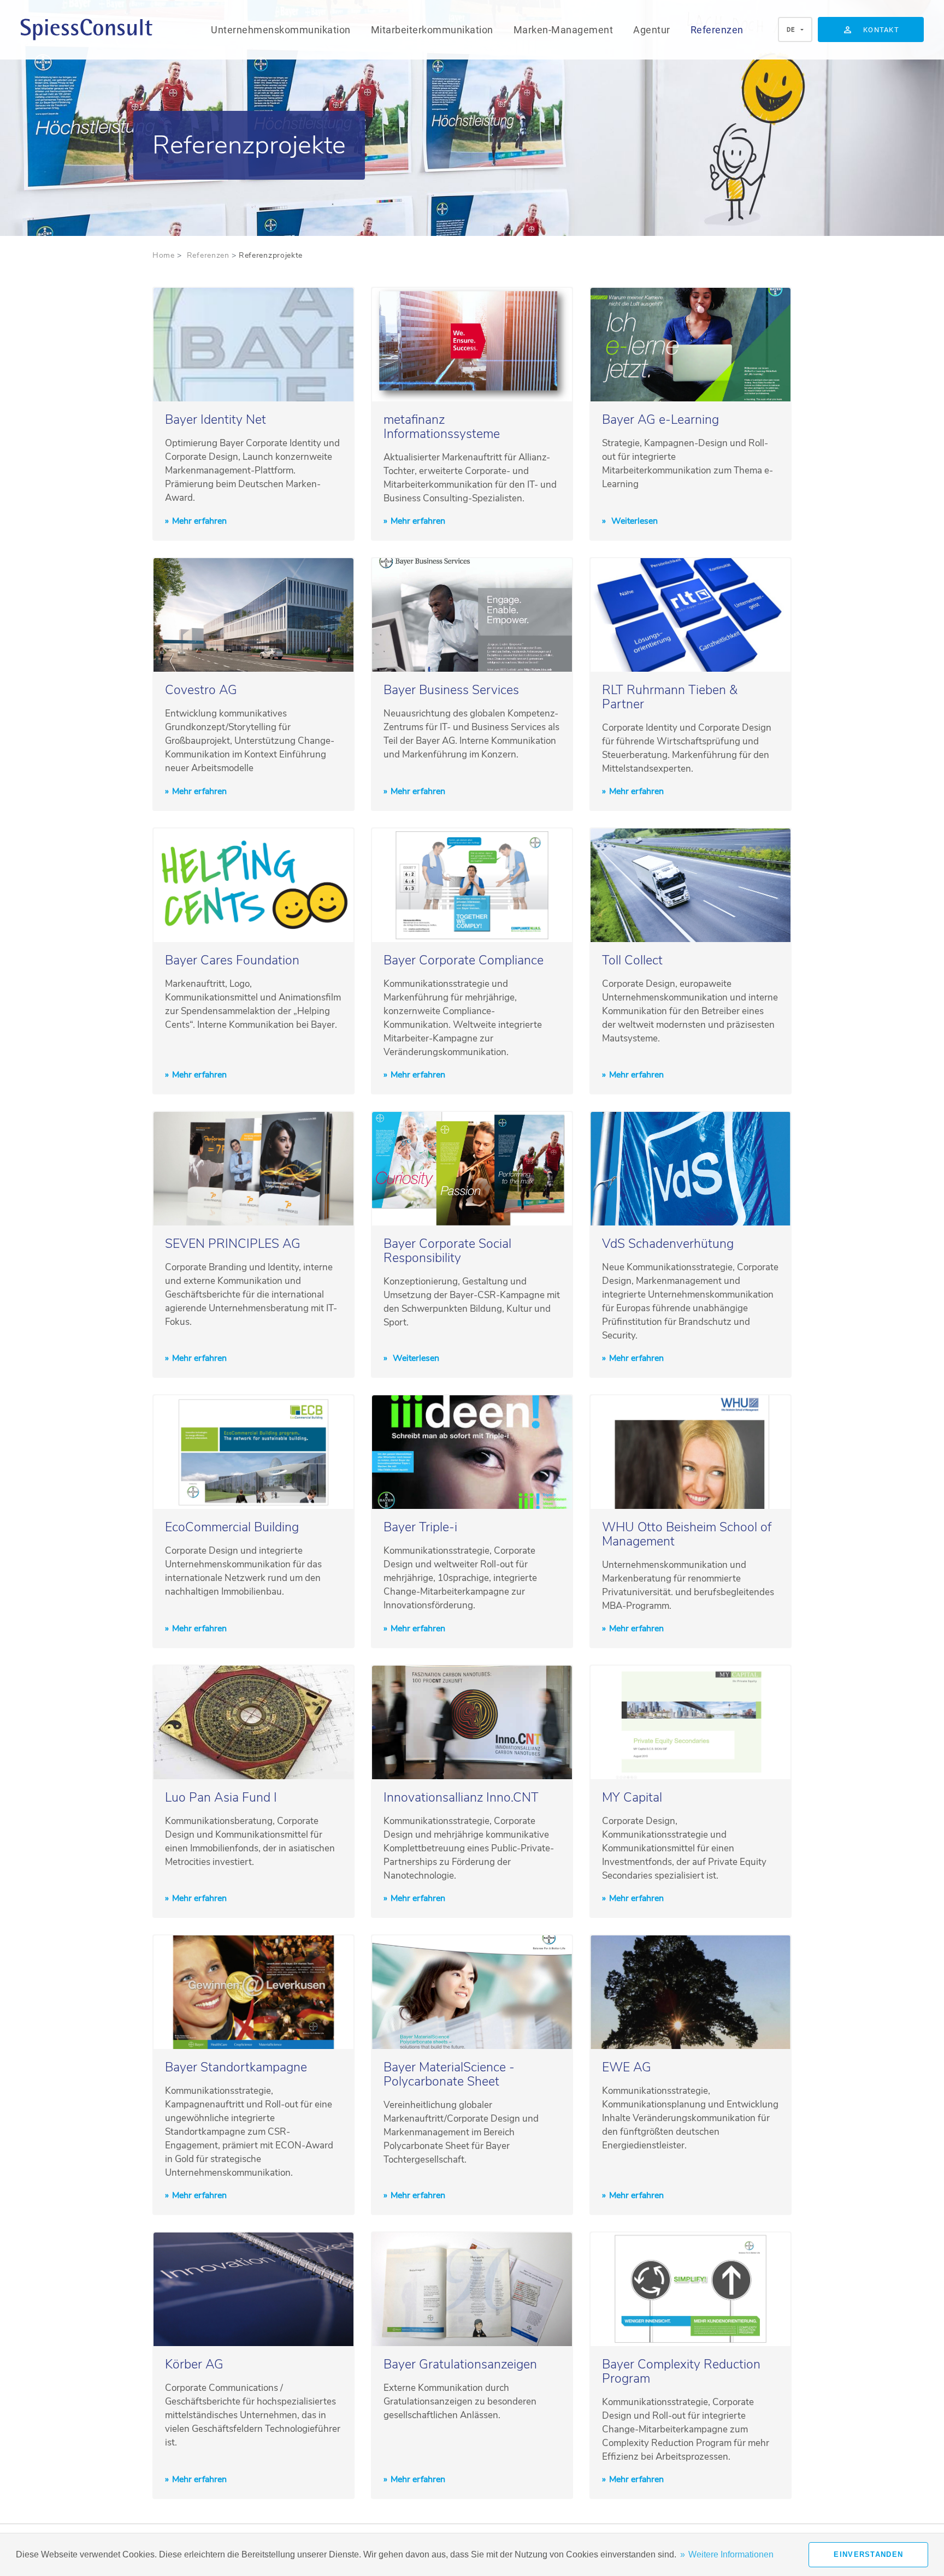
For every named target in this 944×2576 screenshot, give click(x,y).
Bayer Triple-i (420, 1527)
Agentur (652, 30)
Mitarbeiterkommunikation (432, 30)
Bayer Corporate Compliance (464, 960)
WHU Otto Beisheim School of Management (687, 1534)
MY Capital (632, 1798)
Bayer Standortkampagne (236, 2067)
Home (164, 255)
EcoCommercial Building (232, 1527)
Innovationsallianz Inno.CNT (461, 1798)
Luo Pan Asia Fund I (221, 1798)
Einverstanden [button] (868, 2554)
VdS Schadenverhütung (668, 1244)
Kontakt (881, 30)
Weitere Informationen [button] (731, 2554)
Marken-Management (564, 30)
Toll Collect (632, 960)
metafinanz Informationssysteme (442, 427)
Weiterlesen (633, 521)
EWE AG (627, 2067)
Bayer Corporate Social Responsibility (447, 1251)
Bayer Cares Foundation (232, 960)
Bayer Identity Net (216, 420)
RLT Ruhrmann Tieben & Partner (670, 697)
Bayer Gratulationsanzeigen (460, 2364)
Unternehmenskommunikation (281, 30)
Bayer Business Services (451, 690)
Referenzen (717, 30)
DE (791, 30)
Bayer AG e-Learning (660, 420)
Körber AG (194, 2364)
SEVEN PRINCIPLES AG (233, 1244)
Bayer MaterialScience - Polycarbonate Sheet (449, 2074)
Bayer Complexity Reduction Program (681, 2371)
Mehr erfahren (199, 521)
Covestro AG (201, 690)
